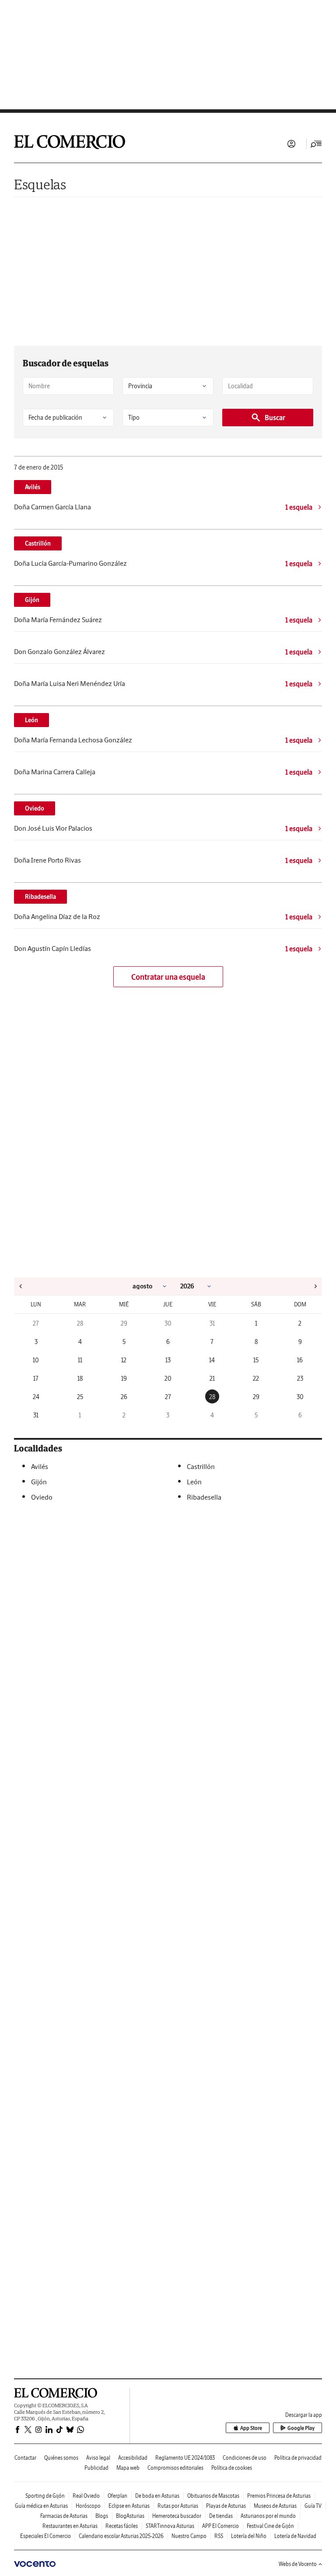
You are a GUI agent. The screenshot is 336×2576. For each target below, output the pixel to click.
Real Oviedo (86, 2496)
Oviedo (35, 808)
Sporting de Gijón (45, 2496)
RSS (219, 2536)
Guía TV (313, 2506)
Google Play (301, 2428)
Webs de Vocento (298, 2564)
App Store (251, 2428)
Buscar (275, 418)
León (31, 720)
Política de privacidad (298, 2458)
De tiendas (221, 2516)
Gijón (32, 600)
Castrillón (38, 543)
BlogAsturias (130, 2516)
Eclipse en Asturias (129, 2506)
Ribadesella (40, 897)
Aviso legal (98, 2458)
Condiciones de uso (245, 2458)
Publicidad (96, 2468)
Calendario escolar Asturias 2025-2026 (121, 2536)
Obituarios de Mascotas (213, 2496)
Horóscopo (88, 2506)
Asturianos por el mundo (268, 2516)
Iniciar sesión (291, 144)
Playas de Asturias (226, 2506)
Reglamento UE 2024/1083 (185, 2458)
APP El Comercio (220, 2526)
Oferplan (117, 2496)
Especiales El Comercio (45, 2536)
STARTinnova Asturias (170, 2526)
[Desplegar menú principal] (316, 144)
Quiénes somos (61, 2458)
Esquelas (40, 184)
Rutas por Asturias (178, 2506)
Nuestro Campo (189, 2536)
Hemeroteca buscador (177, 2516)
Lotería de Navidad (295, 2536)
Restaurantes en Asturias (70, 2526)
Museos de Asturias (275, 2506)
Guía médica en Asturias (41, 2506)
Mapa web (128, 2468)
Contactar (25, 2458)
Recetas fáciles (122, 2526)
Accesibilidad (133, 2458)
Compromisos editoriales (175, 2468)
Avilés (33, 487)
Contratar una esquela (168, 977)
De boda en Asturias (157, 2496)
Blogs (102, 2516)
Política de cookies (232, 2468)
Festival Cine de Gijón (270, 2526)
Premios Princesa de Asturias (279, 2496)
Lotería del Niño (249, 2536)
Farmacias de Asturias (64, 2516)
